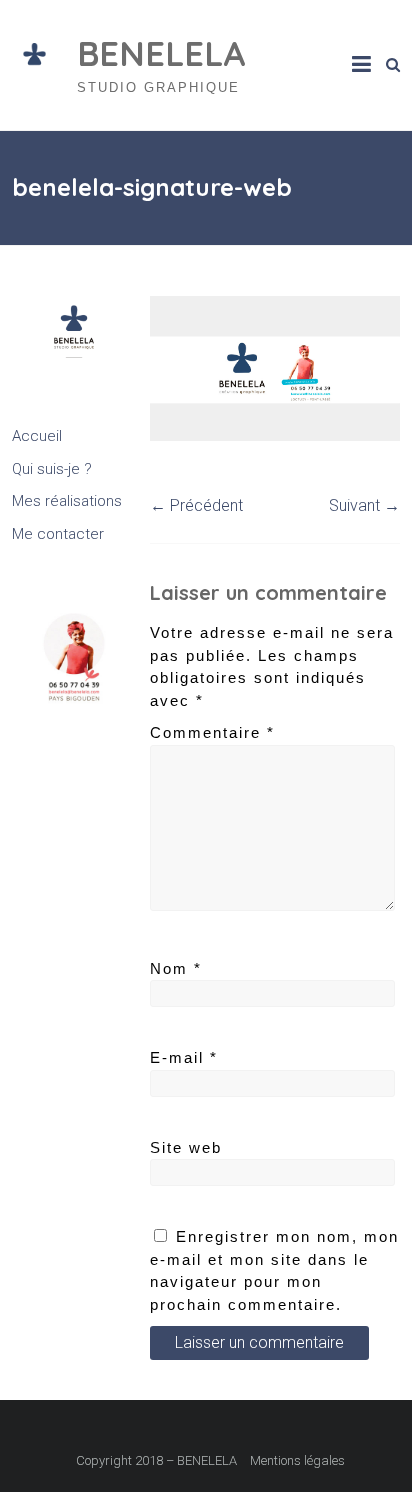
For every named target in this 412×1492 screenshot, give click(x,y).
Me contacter (58, 534)
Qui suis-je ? (52, 469)
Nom (176, 968)
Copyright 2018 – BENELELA (156, 1460)
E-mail (184, 1057)
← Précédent (196, 505)
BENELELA (161, 53)
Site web (186, 1147)
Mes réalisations (67, 501)
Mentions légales (297, 1460)
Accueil (37, 436)
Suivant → (364, 505)
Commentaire (212, 732)
